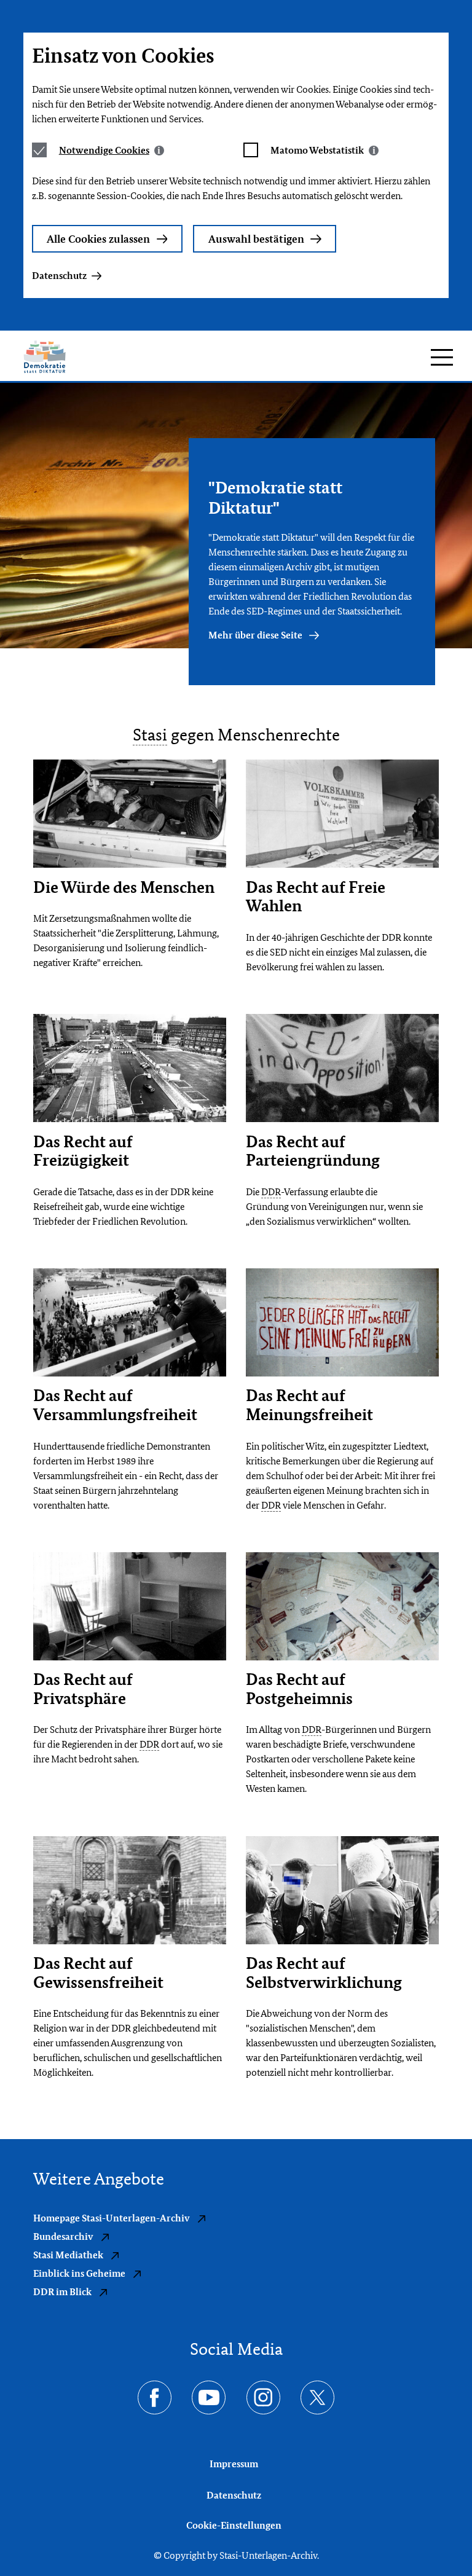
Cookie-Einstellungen (234, 2525)
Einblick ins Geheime (80, 2273)
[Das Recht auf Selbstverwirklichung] (342, 1890)
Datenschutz (59, 276)
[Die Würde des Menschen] (130, 814)
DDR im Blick (63, 2292)
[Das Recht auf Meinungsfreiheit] (342, 1323)
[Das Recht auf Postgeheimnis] (342, 1607)
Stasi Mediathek (69, 2255)
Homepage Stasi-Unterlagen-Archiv (112, 2218)
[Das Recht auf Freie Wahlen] (342, 814)
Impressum (234, 2464)
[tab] (112, 150)
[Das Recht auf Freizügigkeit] (130, 1068)
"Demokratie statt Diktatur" (275, 497)
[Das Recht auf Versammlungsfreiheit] (130, 1323)
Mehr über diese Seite (256, 635)
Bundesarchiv (64, 2236)
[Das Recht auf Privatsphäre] (130, 1607)
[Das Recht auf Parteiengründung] (342, 1068)
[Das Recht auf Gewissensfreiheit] (130, 1890)
